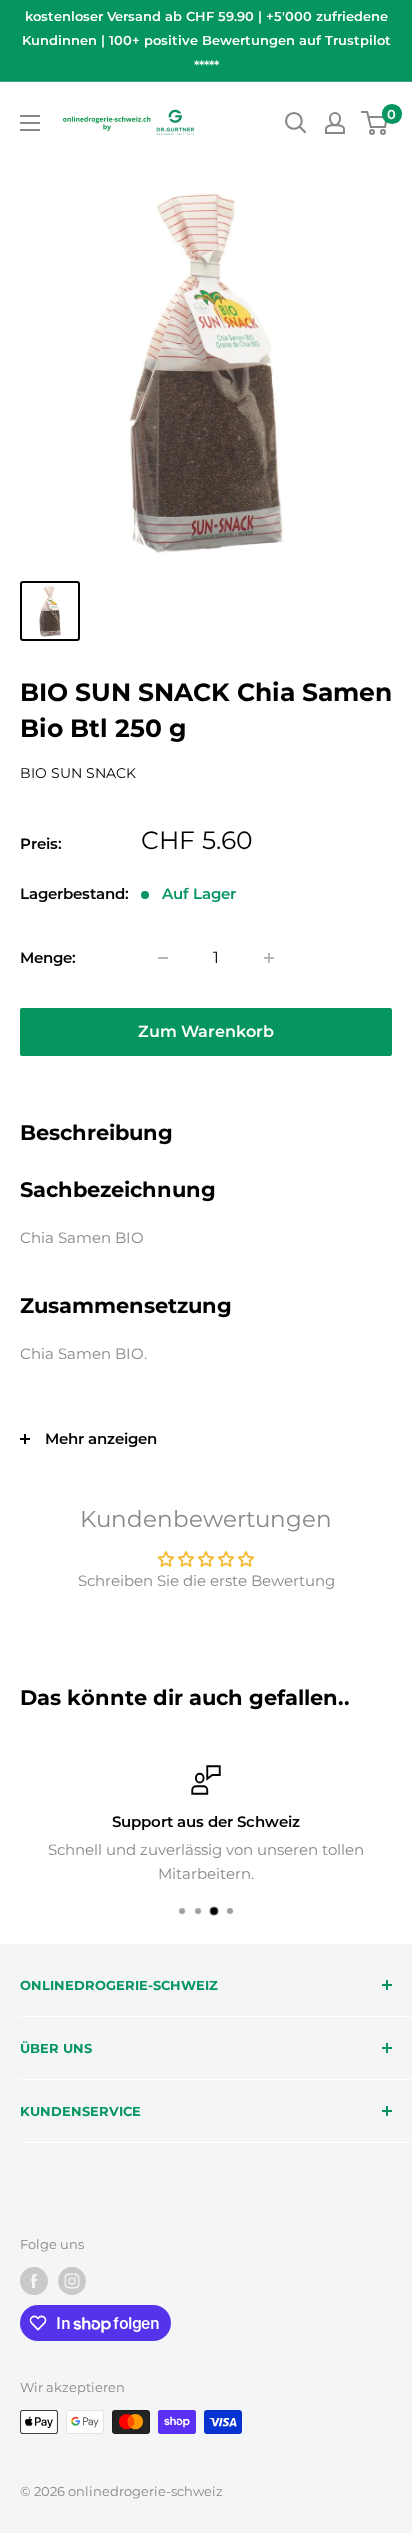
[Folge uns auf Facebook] (34, 2281)
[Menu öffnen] (30, 123)
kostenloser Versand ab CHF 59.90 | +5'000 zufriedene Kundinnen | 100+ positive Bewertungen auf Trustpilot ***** (206, 40)
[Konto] (335, 123)
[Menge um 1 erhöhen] (269, 958)
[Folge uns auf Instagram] (72, 2281)
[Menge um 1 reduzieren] (163, 958)
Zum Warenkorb (206, 1031)
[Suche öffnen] (296, 123)
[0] (375, 123)
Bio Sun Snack (78, 773)
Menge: (48, 957)
